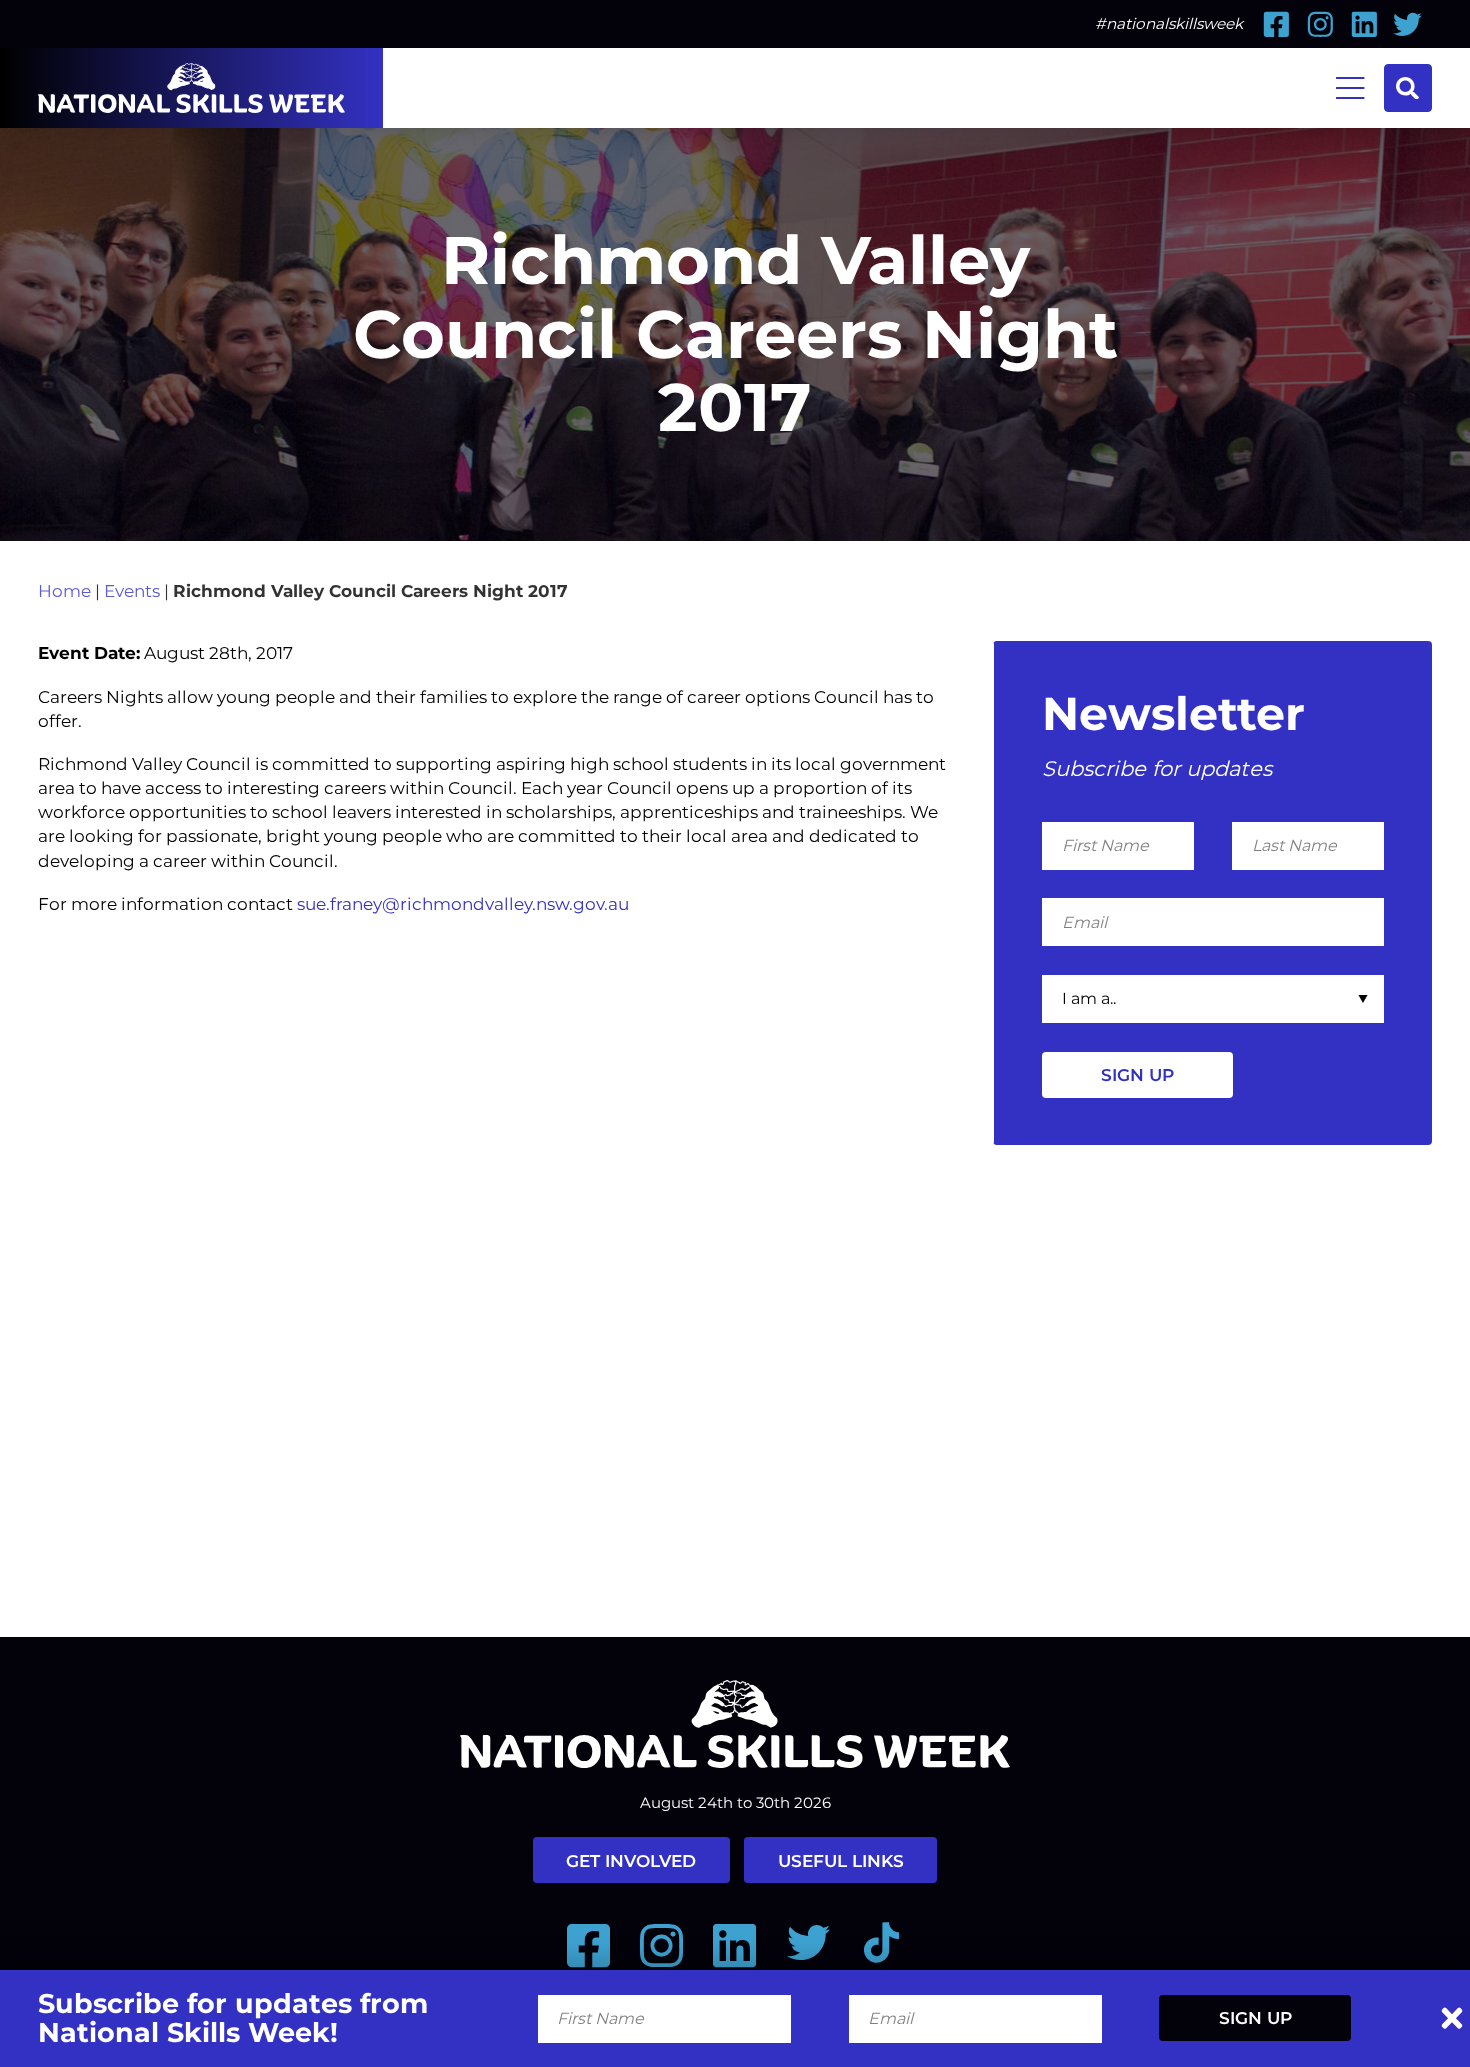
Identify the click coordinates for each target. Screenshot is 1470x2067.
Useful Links (841, 1860)
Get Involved (631, 1860)
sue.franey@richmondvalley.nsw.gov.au (463, 903)
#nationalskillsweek (1169, 23)
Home (64, 590)
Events (132, 590)
